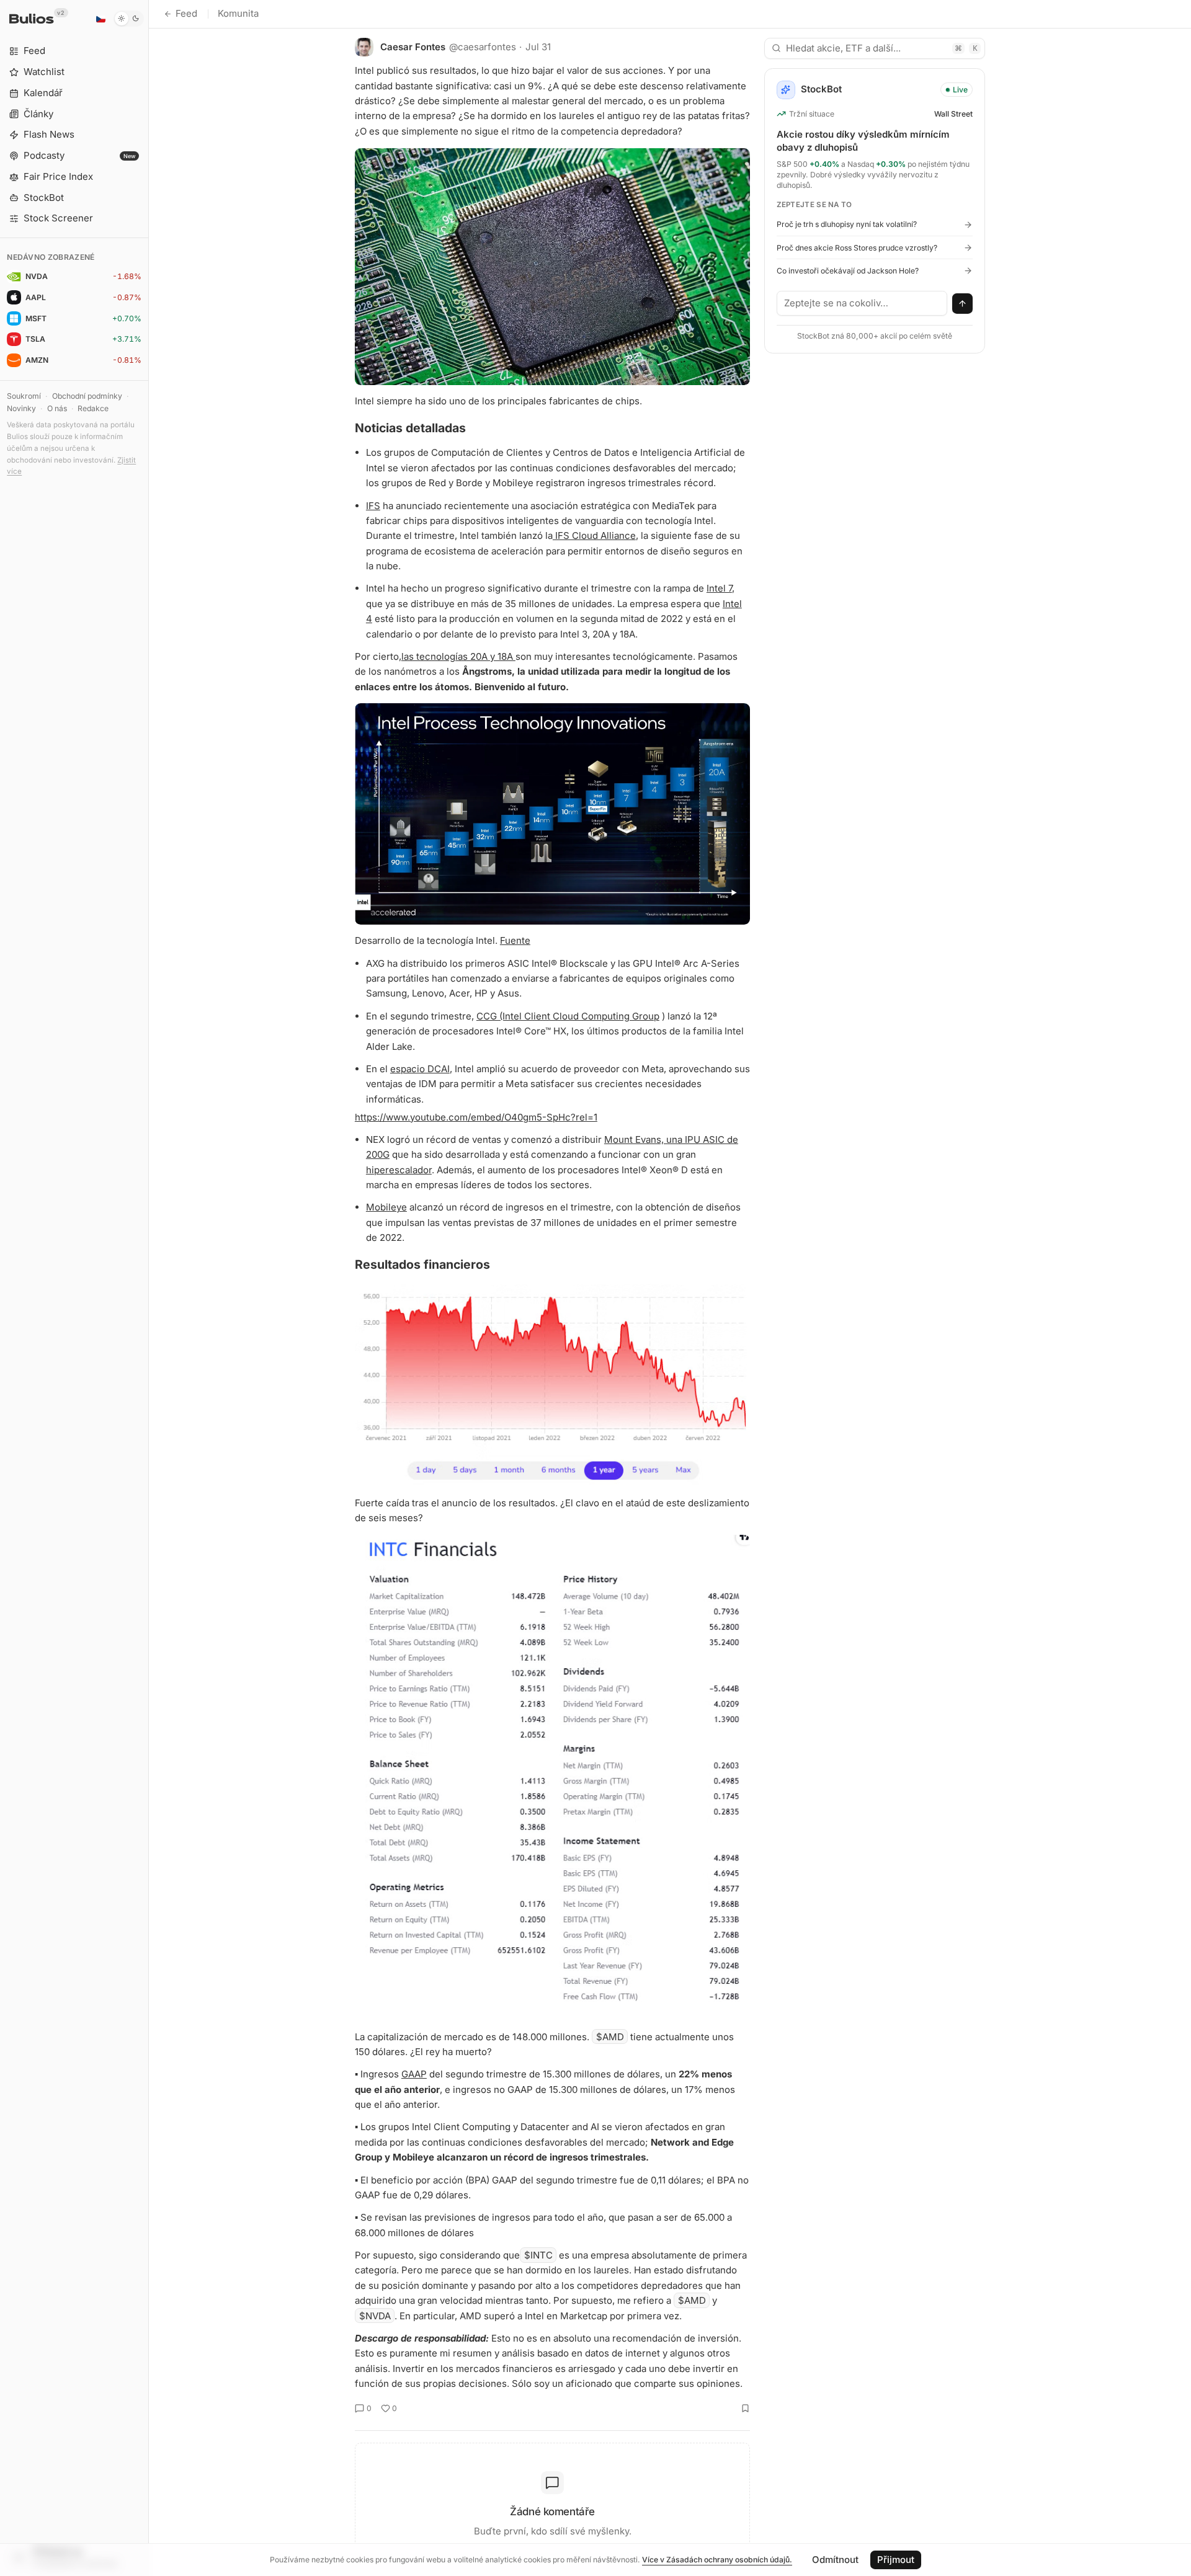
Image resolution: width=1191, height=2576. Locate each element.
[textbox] (862, 303)
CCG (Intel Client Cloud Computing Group (568, 1016)
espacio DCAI (420, 1069)
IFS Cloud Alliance (594, 535)
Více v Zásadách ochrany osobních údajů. (717, 2560)
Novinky (21, 408)
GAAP (414, 2074)
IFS (373, 506)
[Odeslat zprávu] (963, 304)
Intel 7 (719, 588)
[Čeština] (100, 19)
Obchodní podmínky (87, 396)
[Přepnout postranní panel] (149, 1288)
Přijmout (896, 2560)
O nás (57, 408)
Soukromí (24, 396)
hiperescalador (399, 1170)
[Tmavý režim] (129, 19)
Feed (186, 13)
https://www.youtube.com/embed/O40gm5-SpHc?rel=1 (476, 1117)
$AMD (610, 2037)
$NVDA (375, 2316)
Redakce (93, 408)
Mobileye (386, 1207)
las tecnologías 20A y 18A (458, 656)
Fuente (515, 940)
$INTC (538, 2255)
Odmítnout (835, 2560)
